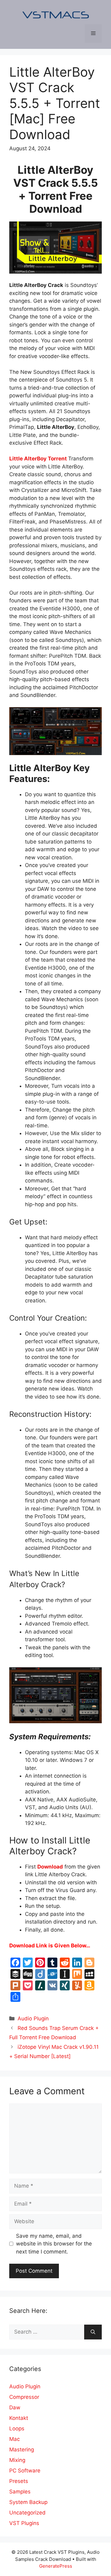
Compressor (24, 2397)
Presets (19, 2481)
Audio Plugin (33, 2019)
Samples (20, 2492)
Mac (14, 2439)
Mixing (17, 2460)
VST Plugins (24, 2523)
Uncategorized (27, 2513)
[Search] (93, 2332)
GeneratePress (56, 2566)
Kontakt (19, 2418)
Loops (17, 2429)
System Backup (28, 2502)
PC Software (25, 2471)
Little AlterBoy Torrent (38, 459)
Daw (15, 2407)
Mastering (22, 2450)
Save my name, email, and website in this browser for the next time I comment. (54, 2244)
